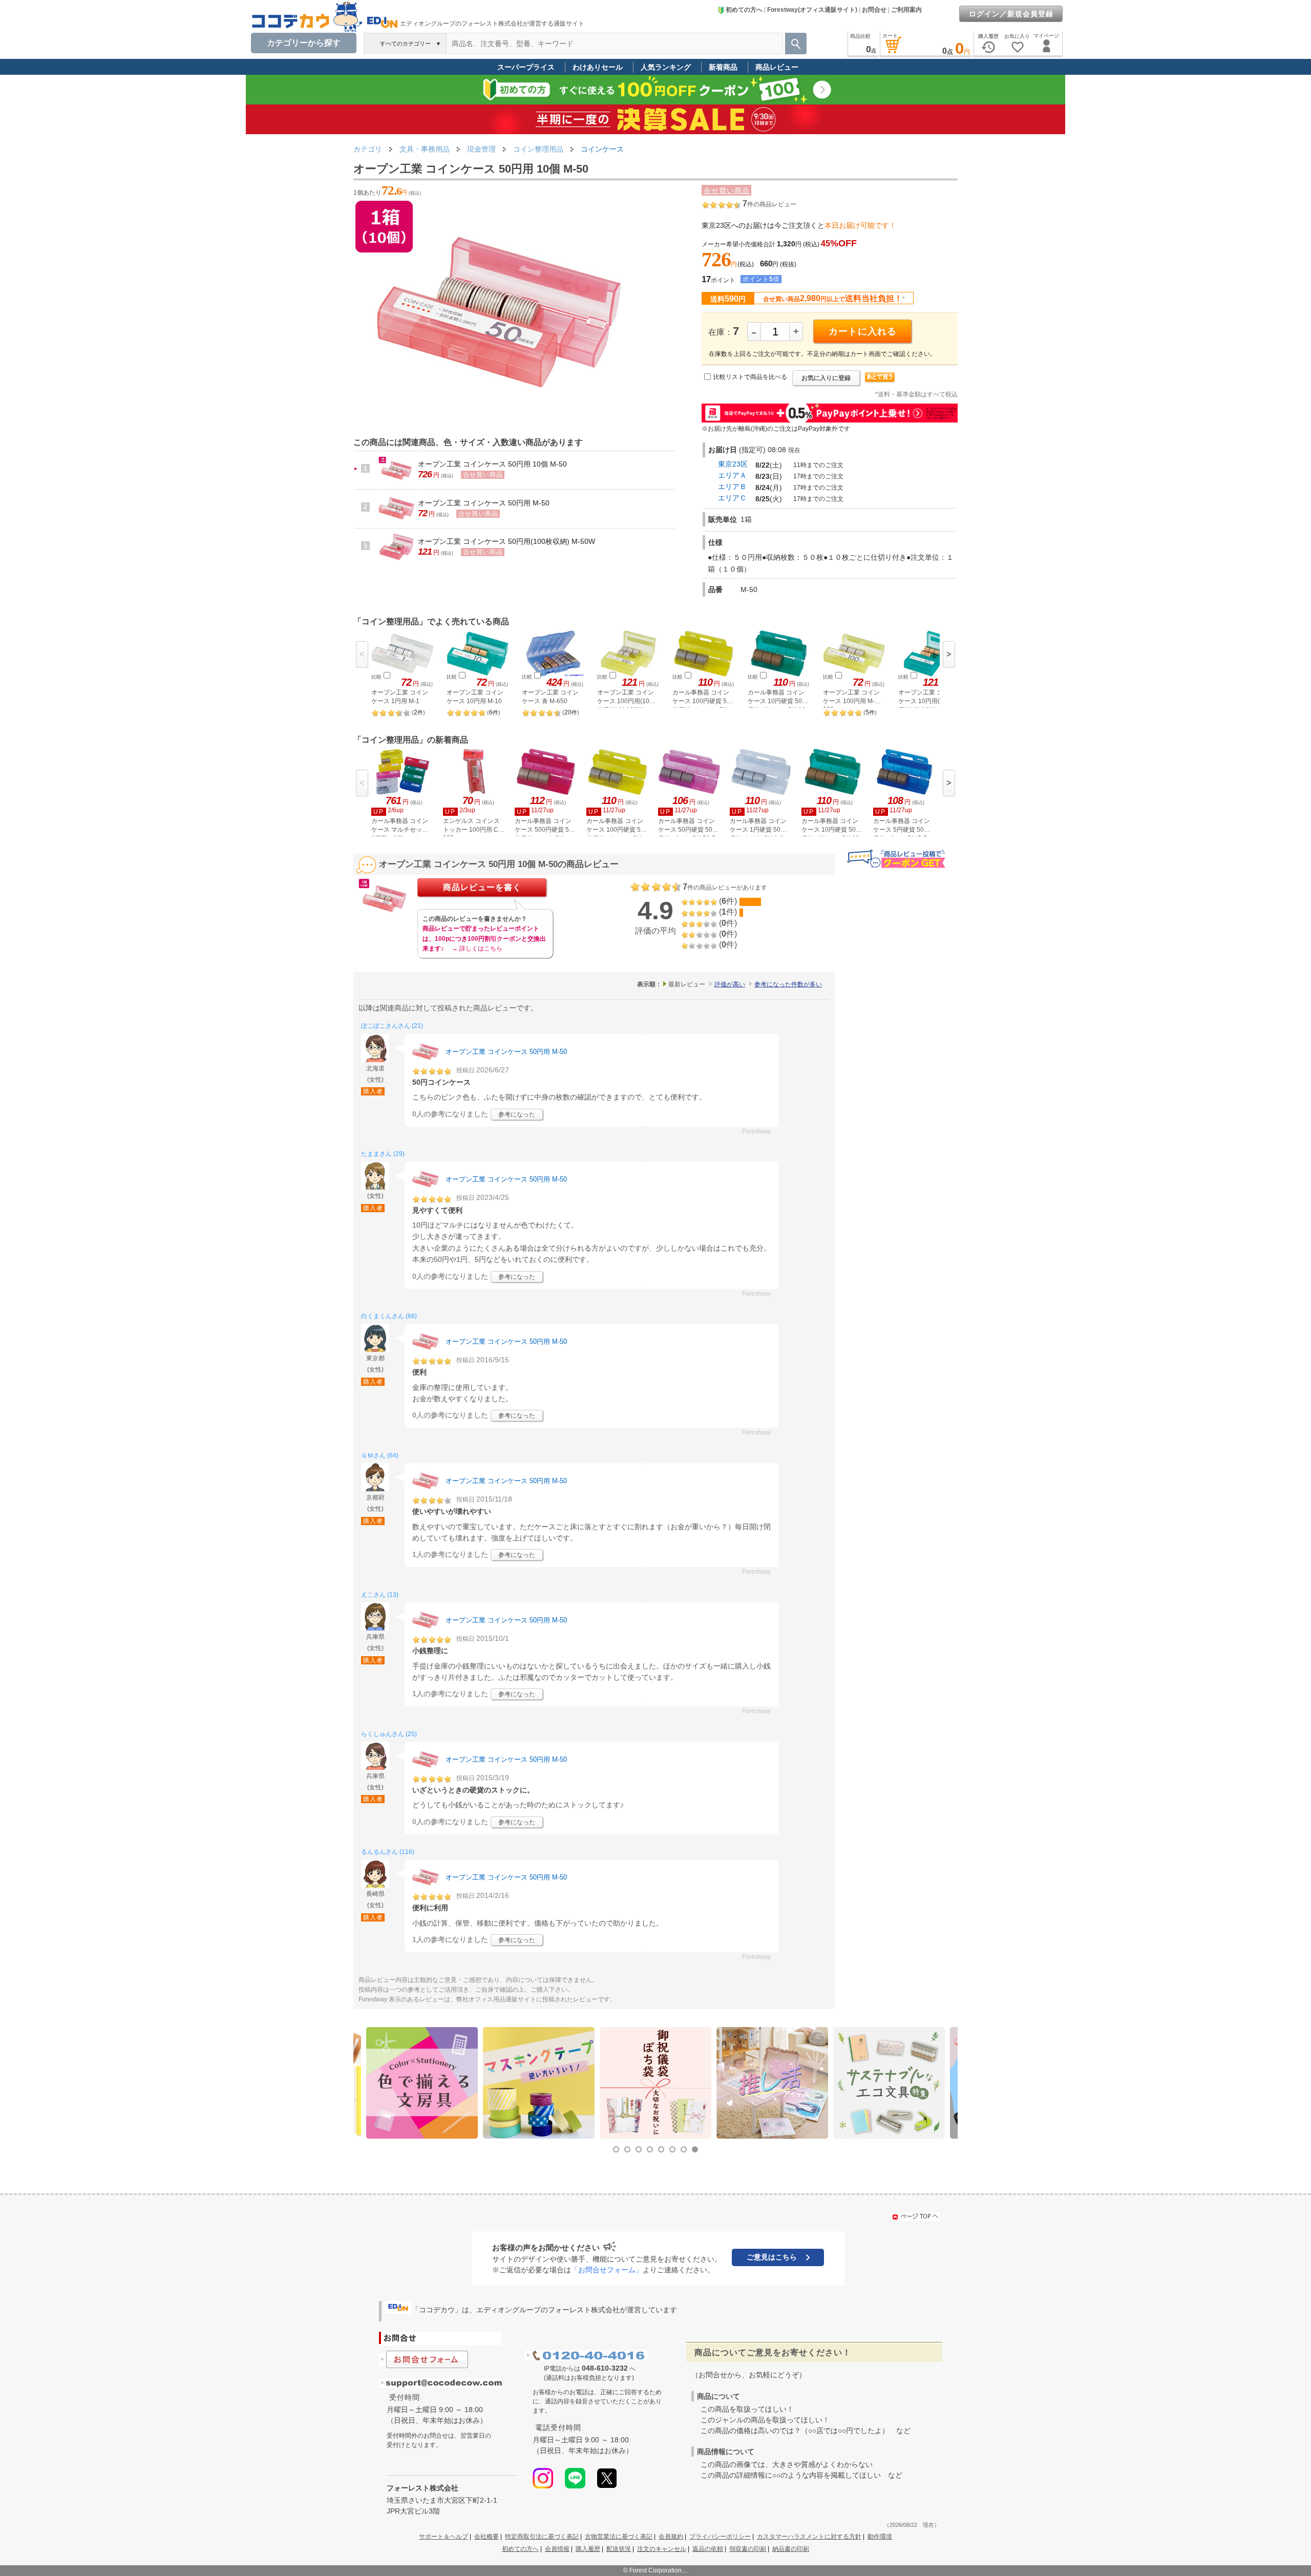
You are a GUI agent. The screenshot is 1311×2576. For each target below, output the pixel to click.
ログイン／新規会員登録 (1011, 14)
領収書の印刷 (748, 2549)
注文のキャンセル (662, 2549)
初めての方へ (744, 10)
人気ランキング (666, 67)
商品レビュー (777, 67)
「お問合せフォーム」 (607, 2270)
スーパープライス (526, 67)
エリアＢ (732, 487)
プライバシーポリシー (720, 2537)
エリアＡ (732, 475)
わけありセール (598, 67)
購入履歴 (588, 2549)
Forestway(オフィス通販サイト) (812, 10)
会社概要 (487, 2537)
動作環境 (880, 2537)
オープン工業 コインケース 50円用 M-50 (484, 503)
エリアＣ (732, 498)
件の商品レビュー (769, 204)
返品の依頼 (708, 2549)
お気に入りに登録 (826, 378)
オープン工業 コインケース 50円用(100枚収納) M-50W (506, 541)
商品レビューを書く (482, 887)
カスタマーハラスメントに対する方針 (809, 2537)
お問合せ (874, 10)
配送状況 (619, 2549)
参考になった (517, 1114)
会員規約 (671, 2537)
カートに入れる (863, 331)
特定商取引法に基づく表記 (542, 2537)
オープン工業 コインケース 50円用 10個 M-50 (492, 464)
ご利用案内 (906, 10)
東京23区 (733, 464)
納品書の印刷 (791, 2549)
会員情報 (557, 2549)
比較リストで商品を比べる (750, 377)
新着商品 (723, 67)
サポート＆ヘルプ (443, 2537)
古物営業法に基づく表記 (619, 2537)
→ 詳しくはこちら (477, 948)
